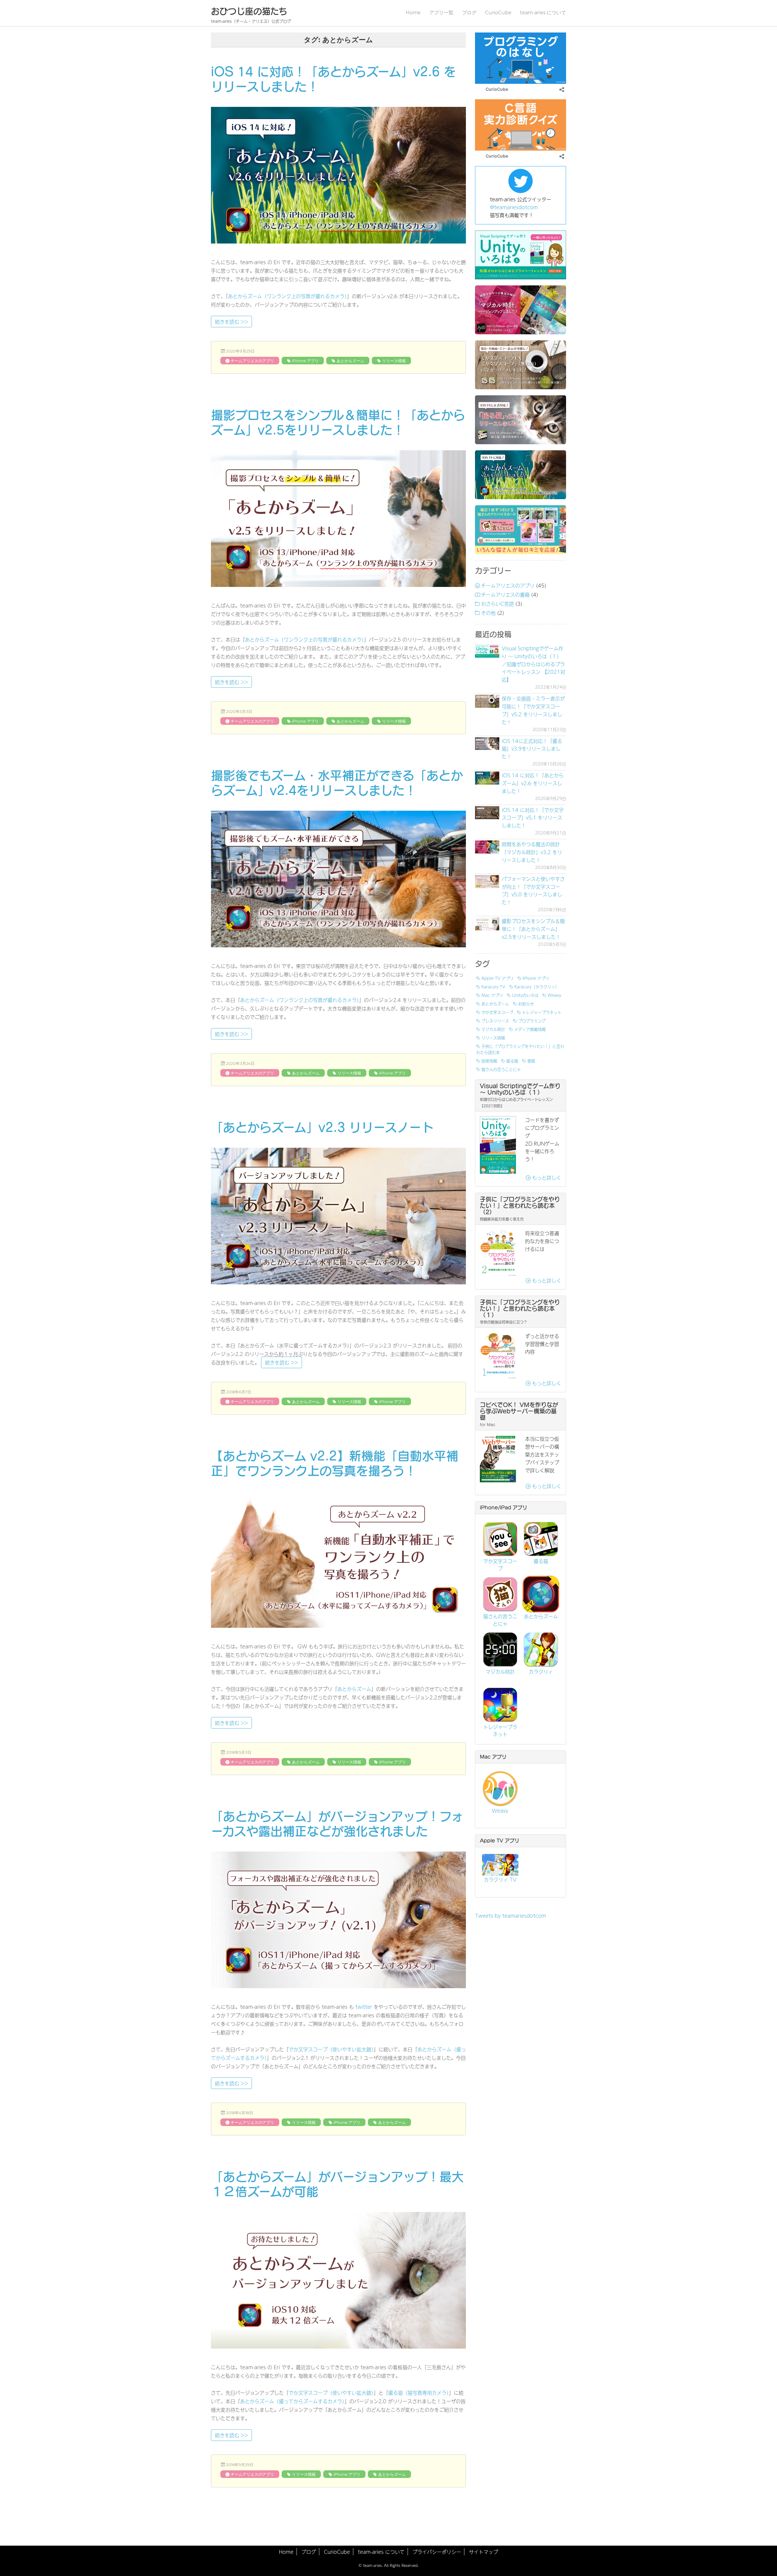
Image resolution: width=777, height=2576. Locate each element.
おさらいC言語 (497, 604)
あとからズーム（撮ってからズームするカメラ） (292, 2401)
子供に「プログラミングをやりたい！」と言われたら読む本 (520, 1049)
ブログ (469, 13)
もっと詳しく (546, 1177)
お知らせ (526, 1003)
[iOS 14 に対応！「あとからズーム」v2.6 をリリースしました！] (487, 778)
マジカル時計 (493, 1029)
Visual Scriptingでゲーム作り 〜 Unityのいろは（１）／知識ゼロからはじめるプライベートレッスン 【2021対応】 (533, 664)
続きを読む (233, 321)
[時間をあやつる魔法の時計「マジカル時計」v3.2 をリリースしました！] (487, 847)
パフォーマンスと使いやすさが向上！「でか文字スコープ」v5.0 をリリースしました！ (533, 891)
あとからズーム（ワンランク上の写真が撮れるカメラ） (287, 296)
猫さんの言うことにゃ (501, 1069)
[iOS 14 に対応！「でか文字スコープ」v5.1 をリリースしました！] (487, 813)
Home (413, 13)
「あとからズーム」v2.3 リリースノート (322, 1127)
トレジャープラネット (542, 1012)
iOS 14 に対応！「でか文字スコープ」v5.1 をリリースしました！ (533, 818)
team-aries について (543, 13)
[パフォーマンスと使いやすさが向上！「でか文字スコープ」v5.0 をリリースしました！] (487, 882)
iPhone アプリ (305, 361)
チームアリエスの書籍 (505, 595)
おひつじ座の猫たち (249, 11)
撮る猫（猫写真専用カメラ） (419, 2393)
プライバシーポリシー (437, 2552)
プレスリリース (495, 1021)
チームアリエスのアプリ (252, 361)
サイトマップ (484, 2552)
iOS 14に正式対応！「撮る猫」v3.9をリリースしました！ (532, 749)
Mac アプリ (492, 995)
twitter (363, 2007)
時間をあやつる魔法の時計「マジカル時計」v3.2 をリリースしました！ (532, 852)
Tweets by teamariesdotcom (511, 1916)
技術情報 (489, 1061)
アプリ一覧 (441, 13)
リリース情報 (394, 361)
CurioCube (498, 13)
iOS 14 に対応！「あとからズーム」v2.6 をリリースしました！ (533, 783)
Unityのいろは (525, 995)
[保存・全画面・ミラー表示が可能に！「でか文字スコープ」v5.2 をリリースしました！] (487, 701)
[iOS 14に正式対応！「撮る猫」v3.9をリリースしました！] (487, 744)
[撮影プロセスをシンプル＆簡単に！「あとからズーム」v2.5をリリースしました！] (487, 924)
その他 (488, 613)
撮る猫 (512, 1061)
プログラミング (532, 1021)
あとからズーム (350, 361)
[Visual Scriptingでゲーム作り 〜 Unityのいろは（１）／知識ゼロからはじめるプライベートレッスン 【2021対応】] (487, 651)
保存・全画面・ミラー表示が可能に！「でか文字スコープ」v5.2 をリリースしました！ (533, 710)
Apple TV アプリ (497, 978)
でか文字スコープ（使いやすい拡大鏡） (331, 2049)
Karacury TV (493, 986)
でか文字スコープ (497, 1012)
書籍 (531, 1061)
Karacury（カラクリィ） (537, 986)
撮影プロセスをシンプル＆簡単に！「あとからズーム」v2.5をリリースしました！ (533, 929)
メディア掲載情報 (530, 1029)
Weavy (554, 995)
